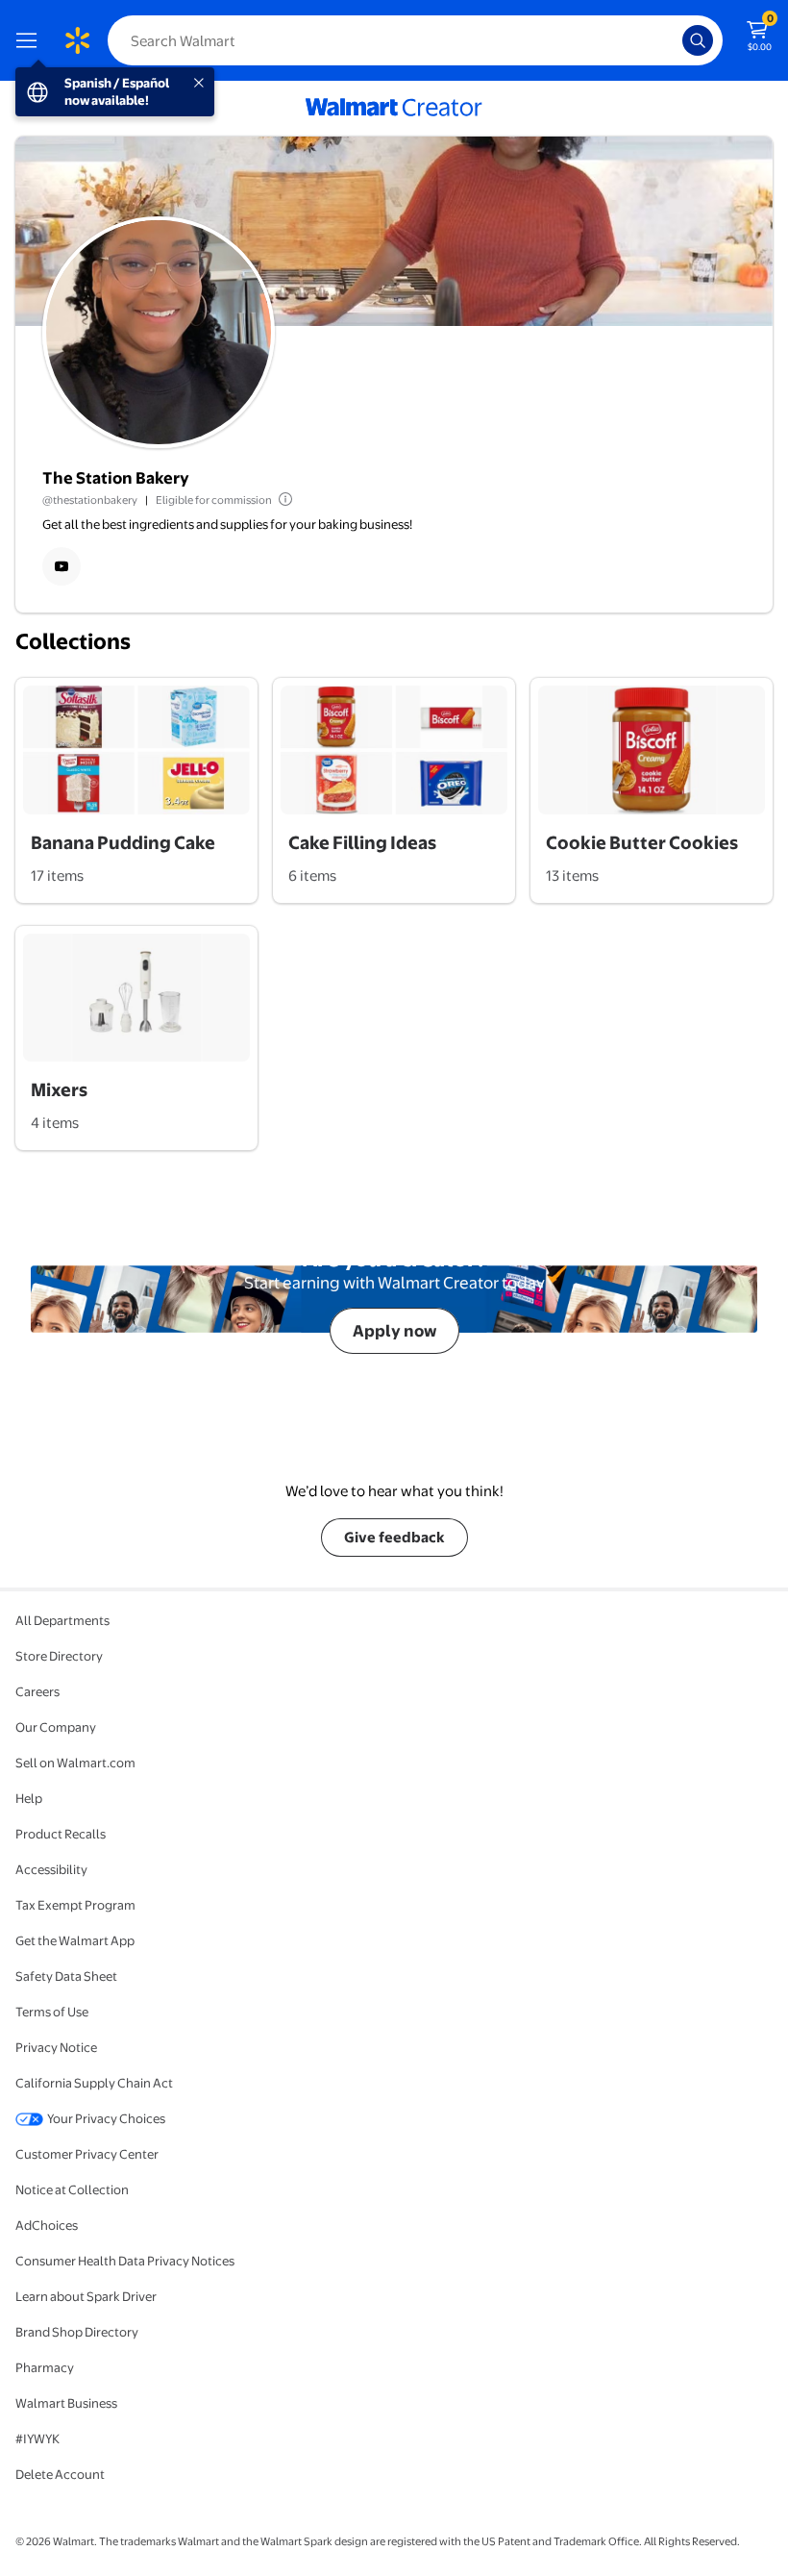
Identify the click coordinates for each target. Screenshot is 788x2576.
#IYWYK (37, 2438)
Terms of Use (52, 2012)
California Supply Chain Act (94, 2083)
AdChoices (47, 2225)
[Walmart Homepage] (77, 40)
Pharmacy (45, 2367)
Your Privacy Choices (106, 2118)
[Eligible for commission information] (283, 499)
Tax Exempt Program (75, 1905)
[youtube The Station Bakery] (62, 566)
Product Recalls (61, 1834)
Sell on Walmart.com (75, 1763)
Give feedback (394, 1537)
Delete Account (60, 2474)
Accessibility (51, 1869)
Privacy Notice (56, 2047)
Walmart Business (66, 2403)
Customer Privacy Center (87, 2154)
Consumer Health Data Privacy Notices (125, 2261)
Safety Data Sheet (66, 1976)
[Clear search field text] (673, 40)
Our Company (56, 1727)
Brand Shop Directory (77, 2332)
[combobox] (415, 40)
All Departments (62, 1620)
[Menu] (31, 40)
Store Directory (59, 1656)
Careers (37, 1691)
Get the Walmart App (75, 1940)
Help (29, 1798)
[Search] (698, 40)
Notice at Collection (72, 2189)
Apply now (394, 1330)
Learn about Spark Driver (86, 2296)
